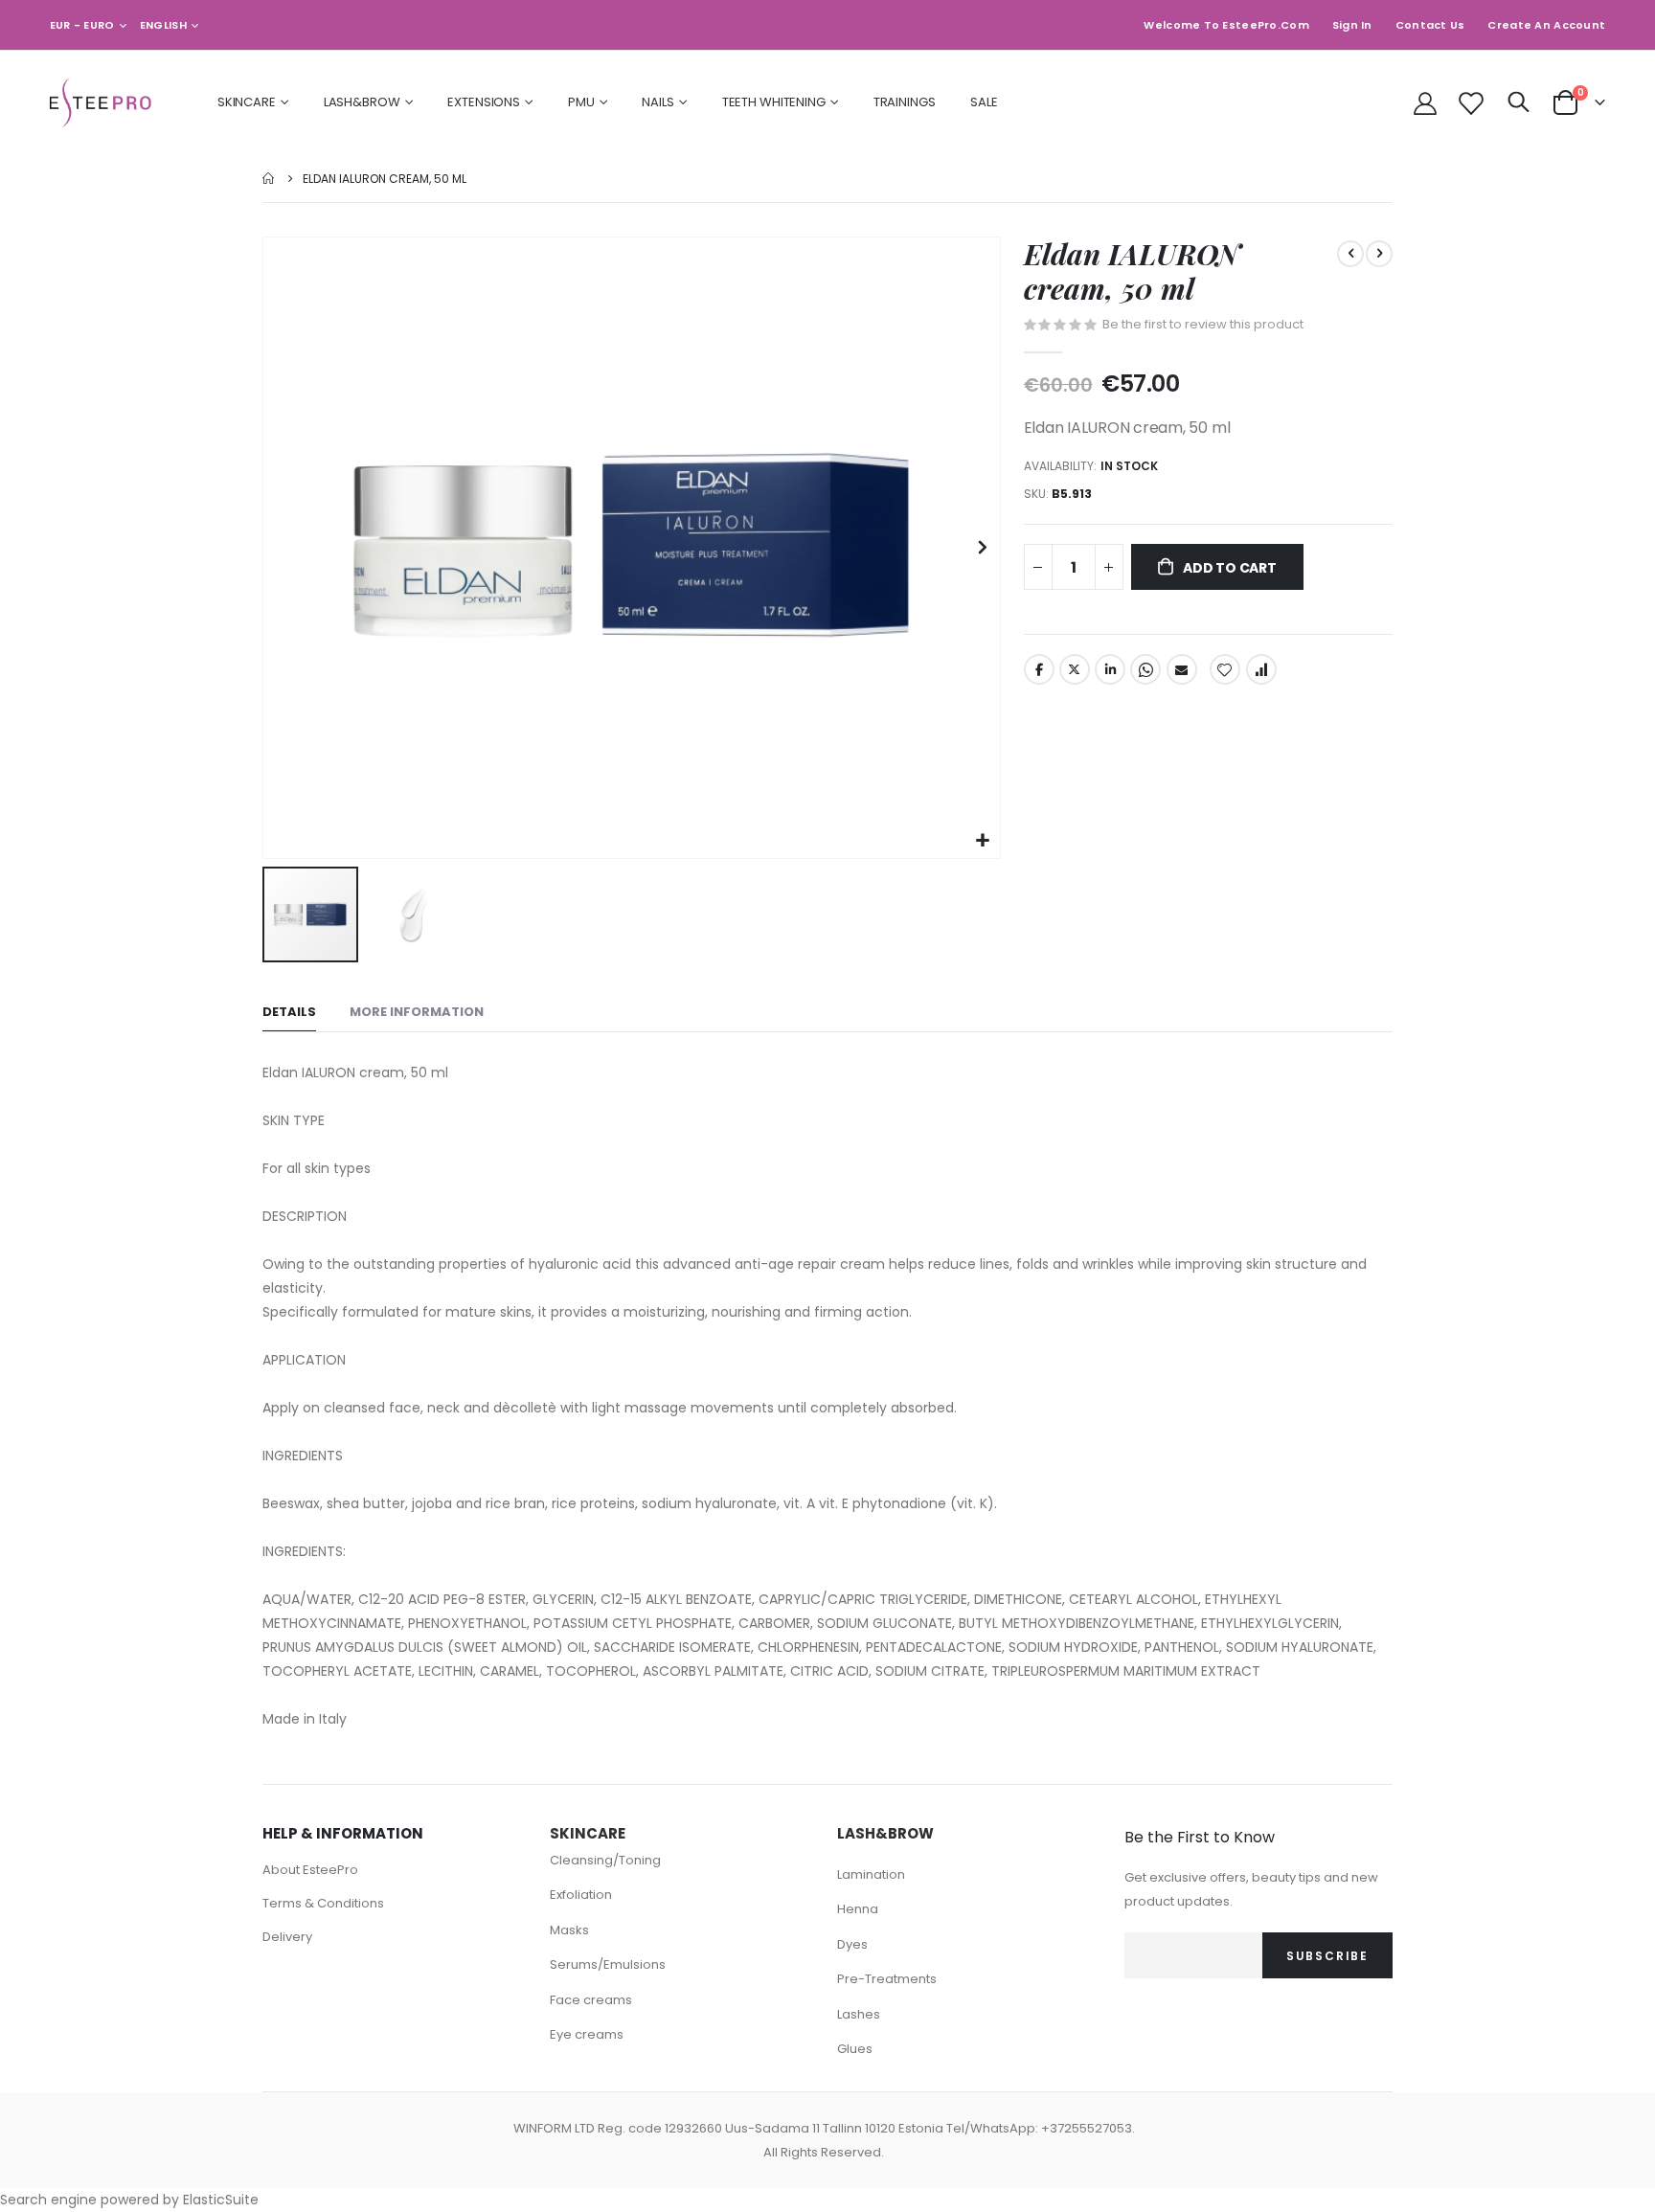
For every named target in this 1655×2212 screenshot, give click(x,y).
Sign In (1352, 25)
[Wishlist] (1470, 103)
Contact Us (1430, 25)
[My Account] (1426, 103)
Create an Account (1546, 25)
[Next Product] (1379, 254)
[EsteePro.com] (103, 103)
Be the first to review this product (1203, 324)
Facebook (1039, 669)
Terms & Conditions (323, 1903)
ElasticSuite (221, 2200)
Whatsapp (1145, 669)
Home (269, 179)
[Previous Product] (1350, 254)
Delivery (287, 1937)
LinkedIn (1110, 669)
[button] (983, 841)
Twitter (1075, 669)
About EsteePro (310, 1870)
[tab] (289, 1013)
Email (1182, 669)
